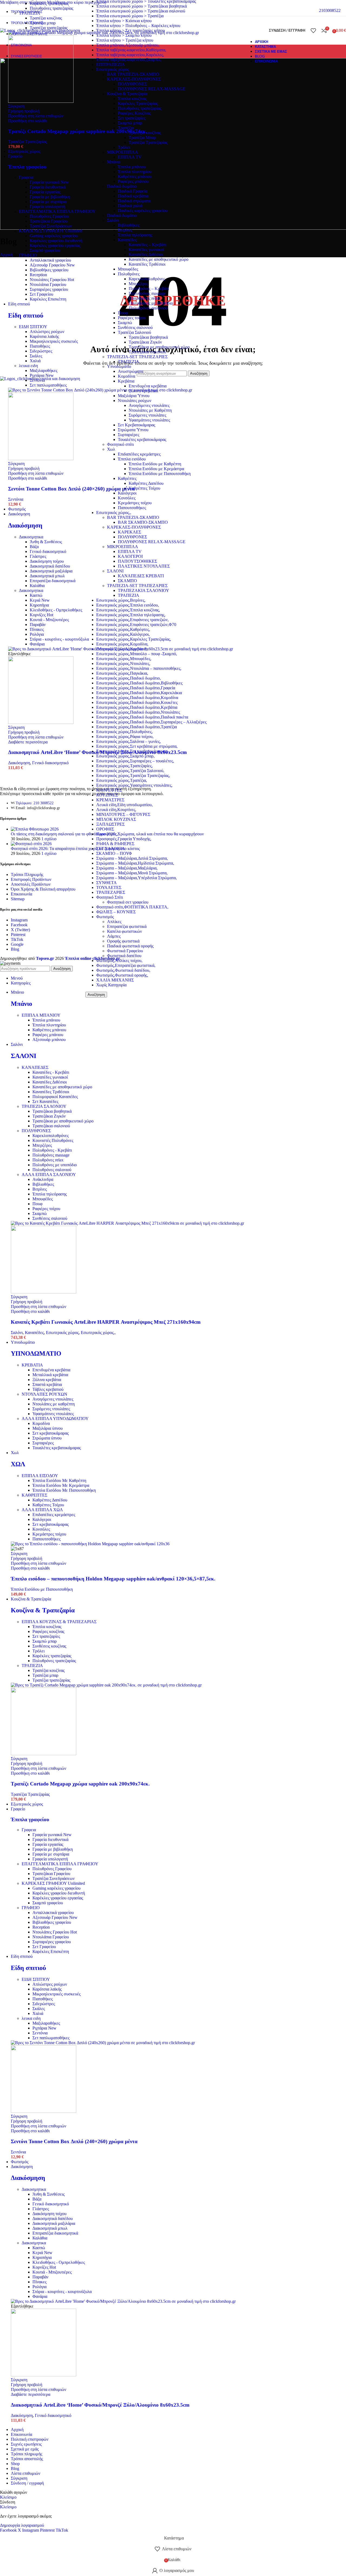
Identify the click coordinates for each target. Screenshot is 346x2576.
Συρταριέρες (43, 1443)
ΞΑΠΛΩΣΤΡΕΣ (110, 824)
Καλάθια (37, 586)
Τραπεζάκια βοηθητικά (52, 1111)
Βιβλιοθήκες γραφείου (49, 270)
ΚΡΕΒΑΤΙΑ (32, 1365)
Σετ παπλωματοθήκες (48, 385)
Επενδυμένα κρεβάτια (51, 1370)
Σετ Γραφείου (41, 294)
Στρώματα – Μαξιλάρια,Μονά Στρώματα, (132, 873)
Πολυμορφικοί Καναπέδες (55, 1097)
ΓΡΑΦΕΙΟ (28, 255)
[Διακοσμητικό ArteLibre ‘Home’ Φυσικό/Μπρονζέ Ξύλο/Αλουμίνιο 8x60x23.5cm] (121, 649)
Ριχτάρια (42, 375)
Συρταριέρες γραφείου (49, 289)
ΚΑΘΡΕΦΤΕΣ (109, 790)
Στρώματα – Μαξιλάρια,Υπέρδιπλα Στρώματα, (137, 878)
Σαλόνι (17, 1333)
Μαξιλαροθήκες (44, 370)
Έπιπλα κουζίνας (47, 1627)
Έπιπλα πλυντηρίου (49, 1025)
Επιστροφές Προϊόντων (31, 879)
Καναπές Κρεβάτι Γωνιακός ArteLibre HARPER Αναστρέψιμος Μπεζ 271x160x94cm (106, 1322)
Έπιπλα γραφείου (27, 167)
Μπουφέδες (43, 1199)
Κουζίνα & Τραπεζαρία (43, 1610)
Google (17, 944)
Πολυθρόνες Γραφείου (49, 216)
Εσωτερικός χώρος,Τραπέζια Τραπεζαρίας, (133, 775)
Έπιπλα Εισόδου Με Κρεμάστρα (61, 1485)
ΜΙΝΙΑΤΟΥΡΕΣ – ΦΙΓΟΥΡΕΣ (123, 814)
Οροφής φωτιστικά (123, 941)
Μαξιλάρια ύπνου (48, 1428)
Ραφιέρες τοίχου (46, 1209)
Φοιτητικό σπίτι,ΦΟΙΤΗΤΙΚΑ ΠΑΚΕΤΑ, (132, 907)
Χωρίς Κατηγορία (111, 985)
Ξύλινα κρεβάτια (47, 1380)
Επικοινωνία (21, 894)
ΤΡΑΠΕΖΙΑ (30, 13)
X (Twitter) (20, 930)
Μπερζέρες (42, 1145)
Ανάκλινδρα (43, 1179)
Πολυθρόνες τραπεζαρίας (51, 8)
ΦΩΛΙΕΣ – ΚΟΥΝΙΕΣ (116, 912)
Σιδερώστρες (41, 351)
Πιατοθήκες (40, 346)
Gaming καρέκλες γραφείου (54, 236)
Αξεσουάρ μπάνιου (49, 1040)
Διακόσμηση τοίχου (47, 561)
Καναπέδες (34, 1333)
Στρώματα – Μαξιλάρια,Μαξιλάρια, (127, 868)
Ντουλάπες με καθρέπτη (54, 1404)
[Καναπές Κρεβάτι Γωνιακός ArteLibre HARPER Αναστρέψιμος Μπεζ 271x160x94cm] (127, 1223)
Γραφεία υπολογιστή (47, 207)
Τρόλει (39, 1651)
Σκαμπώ (40, 1213)
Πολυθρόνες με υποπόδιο (55, 1165)
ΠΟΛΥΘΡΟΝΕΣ (36, 1131)
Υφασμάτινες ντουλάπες (53, 1414)
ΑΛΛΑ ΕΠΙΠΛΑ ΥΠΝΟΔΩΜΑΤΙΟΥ (55, 1419)
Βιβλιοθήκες (43, 1184)
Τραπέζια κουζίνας (46, 18)
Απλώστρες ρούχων (47, 332)
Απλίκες (114, 922)
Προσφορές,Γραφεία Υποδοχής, (124, 839)
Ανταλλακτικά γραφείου (50, 260)
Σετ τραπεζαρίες (46, 1636)
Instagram (19, 920)
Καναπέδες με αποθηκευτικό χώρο (62, 1087)
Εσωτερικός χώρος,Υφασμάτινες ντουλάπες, (134, 785)
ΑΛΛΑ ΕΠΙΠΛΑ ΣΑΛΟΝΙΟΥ (49, 1175)
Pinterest (18, 935)
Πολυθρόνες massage (51, 1155)
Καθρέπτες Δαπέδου (50, 1500)
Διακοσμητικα (31, 537)
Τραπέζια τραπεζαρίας (51, 1680)
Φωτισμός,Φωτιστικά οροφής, (122, 975)
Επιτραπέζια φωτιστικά (127, 926)
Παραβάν (38, 625)
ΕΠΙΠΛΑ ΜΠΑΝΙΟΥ (41, 1015)
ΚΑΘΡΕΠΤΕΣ (34, 1495)
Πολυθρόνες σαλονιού (52, 1170)
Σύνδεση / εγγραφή (27, 2483)
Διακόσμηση (25, 525)
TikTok (17, 939)
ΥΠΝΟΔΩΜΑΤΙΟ (36, 1353)
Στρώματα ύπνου (47, 1438)
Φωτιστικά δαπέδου (124, 956)
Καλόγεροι (42, 1519)
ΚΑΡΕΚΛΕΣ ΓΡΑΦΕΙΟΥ (51, 231)
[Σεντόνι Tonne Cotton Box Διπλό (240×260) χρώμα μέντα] (100, 390)
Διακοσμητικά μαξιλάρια (51, 571)
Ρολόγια (37, 634)
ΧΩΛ (18, 1464)
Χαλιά (35, 361)
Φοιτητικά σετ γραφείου (128, 902)
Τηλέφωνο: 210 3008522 (35, 803)
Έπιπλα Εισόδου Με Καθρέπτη (59, 1480)
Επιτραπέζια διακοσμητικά (53, 581)
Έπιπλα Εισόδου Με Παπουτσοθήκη (64, 1490)
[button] (28, 121)
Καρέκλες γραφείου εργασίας (55, 246)
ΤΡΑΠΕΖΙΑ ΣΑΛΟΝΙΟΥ (44, 1106)
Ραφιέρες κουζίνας (48, 1631)
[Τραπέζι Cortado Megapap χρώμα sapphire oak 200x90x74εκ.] (104, 33)
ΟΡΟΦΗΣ (105, 829)
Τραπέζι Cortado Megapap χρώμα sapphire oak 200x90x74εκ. (78, 131)
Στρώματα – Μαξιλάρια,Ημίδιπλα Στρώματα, (135, 863)
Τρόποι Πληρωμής (27, 874)
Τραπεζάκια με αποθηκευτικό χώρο (63, 1121)
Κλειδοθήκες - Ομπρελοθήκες (56, 610)
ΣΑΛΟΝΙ (24, 1056)
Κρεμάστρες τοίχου (49, 1534)
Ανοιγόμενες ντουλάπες (53, 1399)
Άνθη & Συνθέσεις (46, 542)
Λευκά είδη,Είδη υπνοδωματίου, (124, 805)
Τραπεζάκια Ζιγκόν (49, 1116)
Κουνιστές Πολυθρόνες (53, 1140)
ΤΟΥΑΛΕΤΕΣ (109, 887)
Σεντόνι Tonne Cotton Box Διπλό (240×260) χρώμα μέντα (71, 489)
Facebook (19, 925)
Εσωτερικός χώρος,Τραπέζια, (122, 780)
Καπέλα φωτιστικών (124, 931)
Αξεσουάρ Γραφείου (52, 265)
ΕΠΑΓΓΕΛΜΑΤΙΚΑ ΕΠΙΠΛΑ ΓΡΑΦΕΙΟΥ (57, 211)
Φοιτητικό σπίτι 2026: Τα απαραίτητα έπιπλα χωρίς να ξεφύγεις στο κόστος (75, 849)
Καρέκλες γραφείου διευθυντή (56, 241)
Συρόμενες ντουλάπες (51, 1409)
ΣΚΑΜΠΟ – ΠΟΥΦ (114, 853)
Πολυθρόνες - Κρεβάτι (52, 1150)
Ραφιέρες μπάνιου (48, 1035)
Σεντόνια (37, 380)
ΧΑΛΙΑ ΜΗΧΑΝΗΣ (115, 980)
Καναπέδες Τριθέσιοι (51, 1092)
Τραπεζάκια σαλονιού (51, 1126)
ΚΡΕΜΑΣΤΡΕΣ (110, 800)
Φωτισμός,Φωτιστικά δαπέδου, (123, 970)
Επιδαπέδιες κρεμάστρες (54, 1515)
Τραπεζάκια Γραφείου (49, 221)
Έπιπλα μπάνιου (46, 1020)
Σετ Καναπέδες (45, 1101)
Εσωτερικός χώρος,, (98, 1333)
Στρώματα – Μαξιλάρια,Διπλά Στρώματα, (132, 858)
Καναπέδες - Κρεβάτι (51, 1072)
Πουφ (37, 1204)
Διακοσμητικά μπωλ (47, 576)
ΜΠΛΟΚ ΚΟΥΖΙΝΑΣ (116, 819)
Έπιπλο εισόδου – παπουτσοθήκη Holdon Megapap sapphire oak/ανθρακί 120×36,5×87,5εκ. (113, 1579)
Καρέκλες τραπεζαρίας (49, 3)
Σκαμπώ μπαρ (45, 1641)
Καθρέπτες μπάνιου (49, 1030)
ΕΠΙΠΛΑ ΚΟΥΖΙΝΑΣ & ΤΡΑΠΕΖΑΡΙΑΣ (59, 1622)
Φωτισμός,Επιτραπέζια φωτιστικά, (126, 965)
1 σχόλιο (49, 839)
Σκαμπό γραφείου (45, 250)
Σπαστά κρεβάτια (47, 1384)
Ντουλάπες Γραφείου (52, 280)
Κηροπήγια (39, 605)
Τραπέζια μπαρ (43, 23)
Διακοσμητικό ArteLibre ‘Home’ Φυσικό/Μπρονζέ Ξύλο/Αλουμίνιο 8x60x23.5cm (97, 752)
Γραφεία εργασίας (45, 192)
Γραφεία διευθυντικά (48, 187)
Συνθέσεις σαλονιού (50, 1218)
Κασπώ (36, 595)
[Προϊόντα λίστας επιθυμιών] (313, 31)
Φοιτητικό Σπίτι (110, 897)
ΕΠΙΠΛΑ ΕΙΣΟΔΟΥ (40, 1476)
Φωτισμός (105, 917)
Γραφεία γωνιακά (49, 182)
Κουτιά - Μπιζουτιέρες (49, 620)
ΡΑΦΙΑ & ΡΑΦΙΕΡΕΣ (115, 844)
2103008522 (330, 10)
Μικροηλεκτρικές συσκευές (54, 341)
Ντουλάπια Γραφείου (48, 284)
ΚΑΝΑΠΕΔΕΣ (35, 1067)
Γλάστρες (38, 556)
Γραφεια (26, 177)
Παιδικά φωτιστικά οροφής (130, 946)
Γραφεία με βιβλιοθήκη (50, 197)
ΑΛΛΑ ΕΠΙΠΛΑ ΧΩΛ (42, 1510)
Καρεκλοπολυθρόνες (51, 1136)
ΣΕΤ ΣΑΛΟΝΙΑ (111, 849)
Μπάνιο (21, 1004)
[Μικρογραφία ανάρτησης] (35, 829)
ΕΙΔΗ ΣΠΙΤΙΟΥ (33, 327)
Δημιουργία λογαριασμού (22, 2525)
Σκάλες (36, 356)
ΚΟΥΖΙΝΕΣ (107, 795)
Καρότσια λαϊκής (44, 336)
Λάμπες (114, 936)
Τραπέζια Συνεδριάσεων (51, 226)
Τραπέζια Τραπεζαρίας (28, 142)
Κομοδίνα (41, 1423)
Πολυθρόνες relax (48, 1160)
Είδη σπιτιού (26, 315)
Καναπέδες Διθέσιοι (50, 1082)
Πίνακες (37, 629)
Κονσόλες (41, 1529)
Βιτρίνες (40, 1189)
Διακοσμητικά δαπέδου (50, 566)
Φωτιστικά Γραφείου (125, 951)
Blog (15, 949)
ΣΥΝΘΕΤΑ (107, 883)
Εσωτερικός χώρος (62, 1333)
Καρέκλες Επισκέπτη (48, 299)
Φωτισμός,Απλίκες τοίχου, (119, 961)
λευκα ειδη (28, 366)
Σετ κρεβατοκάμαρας (51, 1433)
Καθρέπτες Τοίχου (48, 1505)
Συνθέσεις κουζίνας (49, 1646)
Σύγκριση (19, 2478)
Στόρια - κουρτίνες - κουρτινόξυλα (59, 639)
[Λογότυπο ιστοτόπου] (40, 30)
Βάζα (34, 547)
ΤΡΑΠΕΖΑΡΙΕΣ (111, 892)
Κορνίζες (41, 615)
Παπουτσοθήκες (46, 1539)
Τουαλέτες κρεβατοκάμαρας (57, 1448)
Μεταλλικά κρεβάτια (50, 1375)
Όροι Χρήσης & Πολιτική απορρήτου (43, 889)
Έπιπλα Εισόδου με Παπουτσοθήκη (42, 1589)
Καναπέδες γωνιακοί (50, 1077)
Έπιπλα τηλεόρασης (50, 1194)
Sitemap (18, 899)
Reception (38, 275)
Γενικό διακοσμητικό (48, 551)
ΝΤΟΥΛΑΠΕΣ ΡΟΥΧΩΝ (44, 1394)
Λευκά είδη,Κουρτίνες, (116, 810)
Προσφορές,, (107, 834)
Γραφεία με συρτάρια (48, 202)
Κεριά (40, 600)
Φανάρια (37, 644)
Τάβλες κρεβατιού (48, 1389)
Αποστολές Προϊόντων (31, 884)
